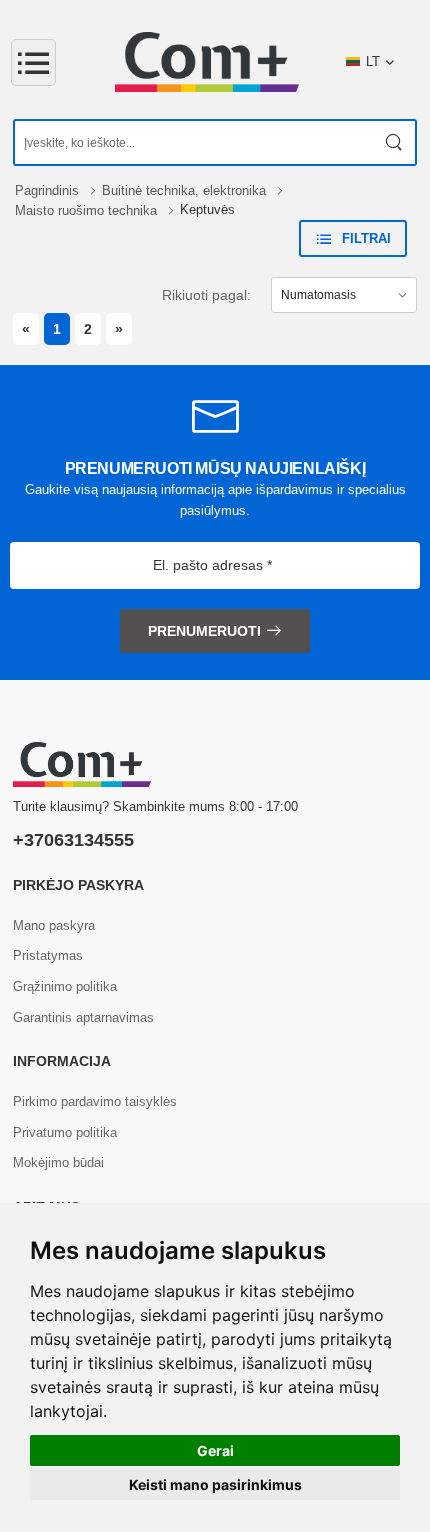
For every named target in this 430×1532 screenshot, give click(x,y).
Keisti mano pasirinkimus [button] (215, 1484)
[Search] (394, 142)
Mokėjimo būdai (58, 1162)
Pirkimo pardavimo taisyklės (95, 1101)
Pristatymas (48, 955)
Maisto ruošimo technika (88, 210)
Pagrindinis (49, 190)
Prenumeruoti (204, 631)
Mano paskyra (54, 925)
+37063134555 (73, 840)
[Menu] (33, 62)
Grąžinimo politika (65, 986)
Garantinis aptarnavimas (83, 1017)
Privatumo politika (65, 1132)
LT (373, 61)
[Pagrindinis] (207, 62)
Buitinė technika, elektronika (186, 190)
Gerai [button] (215, 1450)
